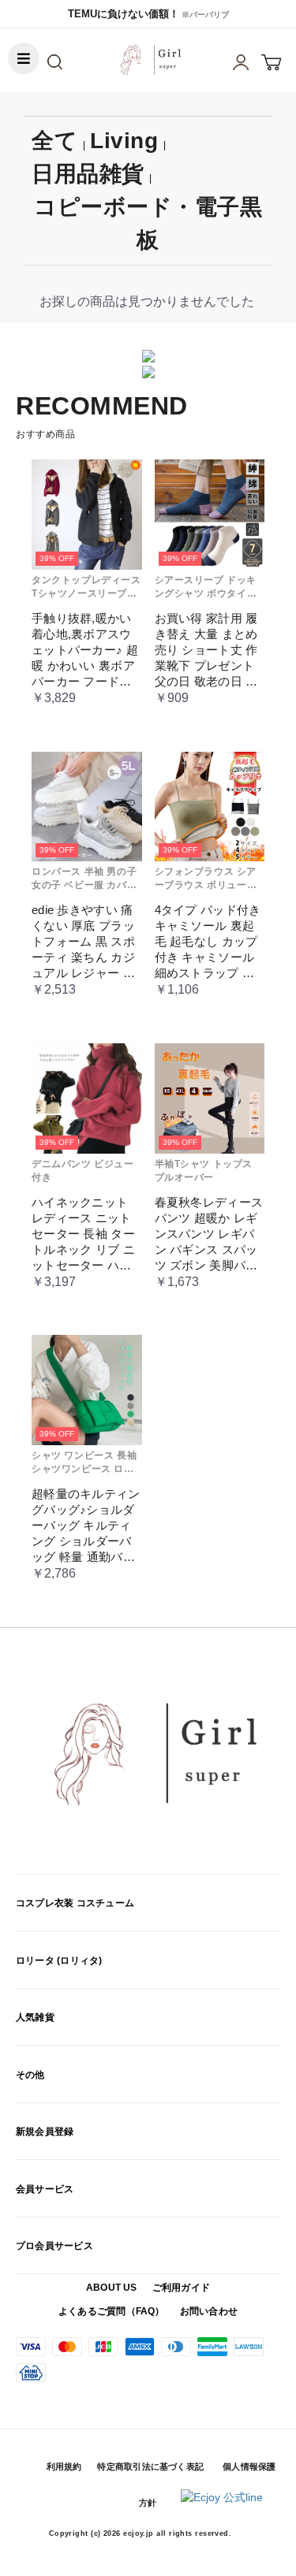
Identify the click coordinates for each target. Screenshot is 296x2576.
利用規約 (64, 2466)
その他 (30, 2075)
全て (54, 141)
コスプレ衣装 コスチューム (75, 1903)
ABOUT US (112, 2288)
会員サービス (45, 2189)
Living (124, 141)
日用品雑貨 (88, 174)
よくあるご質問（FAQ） (112, 2311)
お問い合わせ (209, 2311)
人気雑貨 (35, 2017)
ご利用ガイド (181, 2288)
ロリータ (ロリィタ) (59, 1961)
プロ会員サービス (54, 2246)
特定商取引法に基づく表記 (150, 2466)
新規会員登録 (45, 2132)
